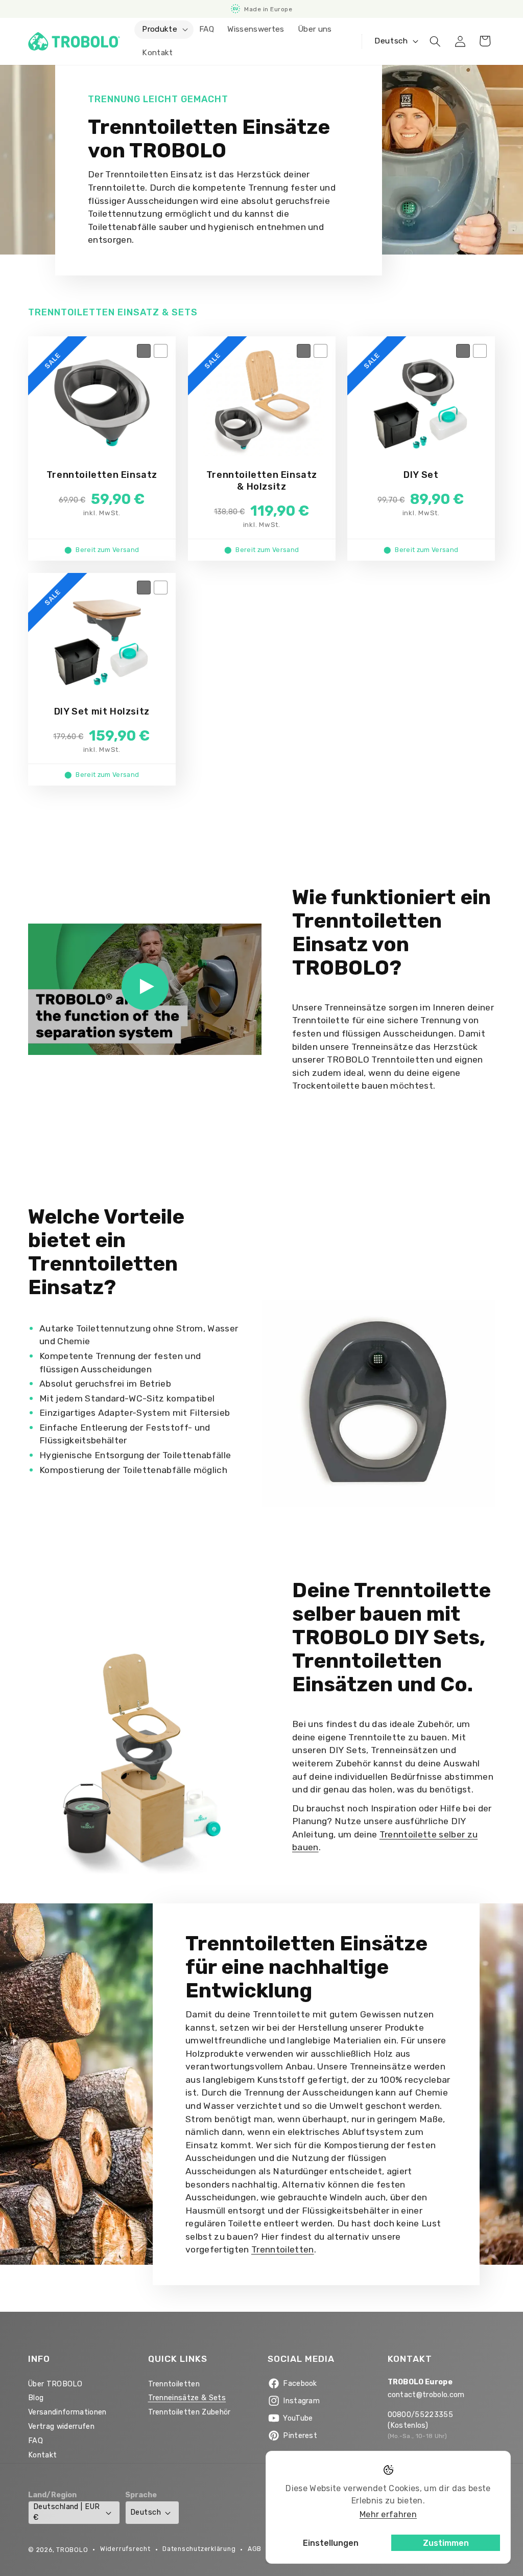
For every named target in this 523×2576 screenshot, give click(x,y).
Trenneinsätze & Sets (187, 2398)
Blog (36, 2398)
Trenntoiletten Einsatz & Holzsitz (261, 481)
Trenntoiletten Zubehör (189, 2412)
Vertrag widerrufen (61, 2426)
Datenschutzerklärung (199, 2549)
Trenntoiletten (283, 2249)
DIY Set (421, 475)
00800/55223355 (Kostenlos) (421, 2420)
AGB (255, 2549)
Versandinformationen (67, 2412)
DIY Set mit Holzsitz (102, 711)
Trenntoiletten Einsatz (102, 475)
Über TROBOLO (55, 2384)
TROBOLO (72, 2550)
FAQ (35, 2441)
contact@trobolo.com (426, 2395)
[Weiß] (161, 351)
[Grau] (144, 351)
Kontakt (42, 2455)
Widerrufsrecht (125, 2549)
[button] (164, 30)
